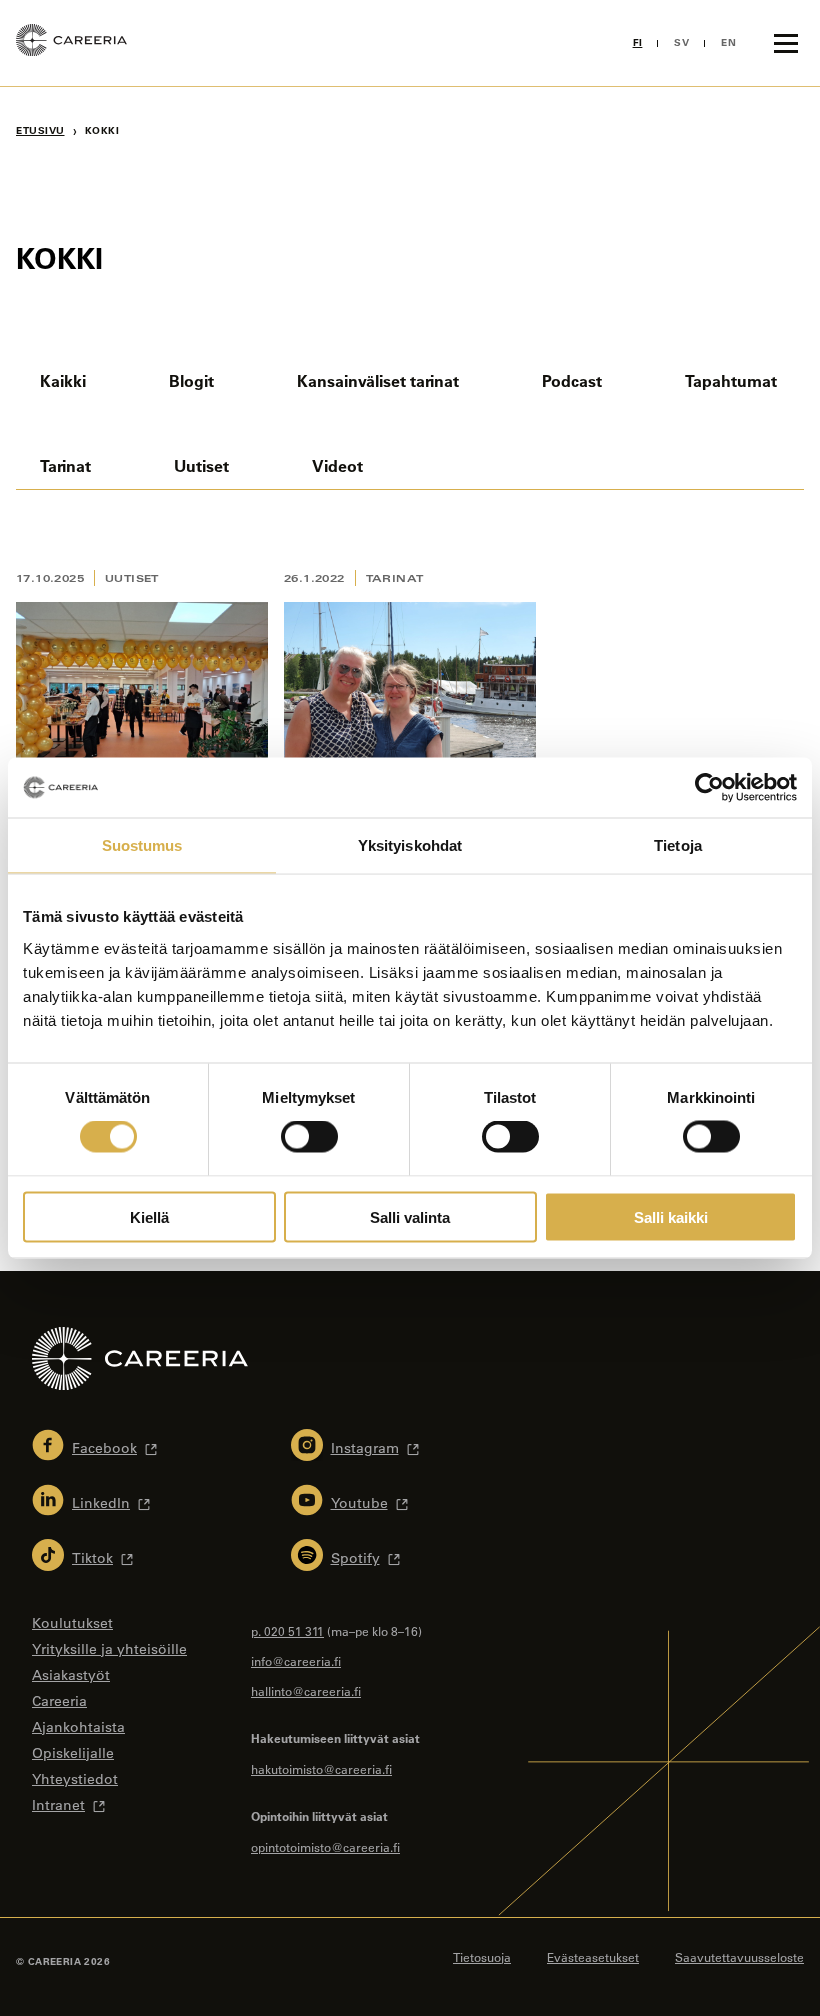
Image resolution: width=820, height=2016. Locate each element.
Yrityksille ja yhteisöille (109, 1649)
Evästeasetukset (593, 1957)
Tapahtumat (731, 380)
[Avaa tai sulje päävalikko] (786, 43)
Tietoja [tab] (678, 845)
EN (728, 42)
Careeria (59, 1701)
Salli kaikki (671, 1216)
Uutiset (201, 465)
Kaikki (63, 380)
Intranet (58, 1805)
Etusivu (40, 130)
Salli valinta (410, 1216)
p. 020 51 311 (287, 1631)
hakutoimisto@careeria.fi (321, 1769)
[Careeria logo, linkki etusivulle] (71, 43)
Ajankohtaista (78, 1727)
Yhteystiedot (75, 1779)
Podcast (572, 380)
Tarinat (65, 465)
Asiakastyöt (71, 1675)
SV (681, 42)
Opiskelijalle (73, 1753)
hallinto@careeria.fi (306, 1691)
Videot (337, 465)
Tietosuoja (482, 1957)
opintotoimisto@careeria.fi (325, 1847)
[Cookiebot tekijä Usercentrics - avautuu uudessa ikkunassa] (709, 788)
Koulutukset (72, 1623)
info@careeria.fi (296, 1661)
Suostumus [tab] (142, 845)
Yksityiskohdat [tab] (410, 845)
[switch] (309, 1137)
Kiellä (149, 1216)
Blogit (191, 380)
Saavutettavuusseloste (739, 1957)
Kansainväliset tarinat (378, 380)
